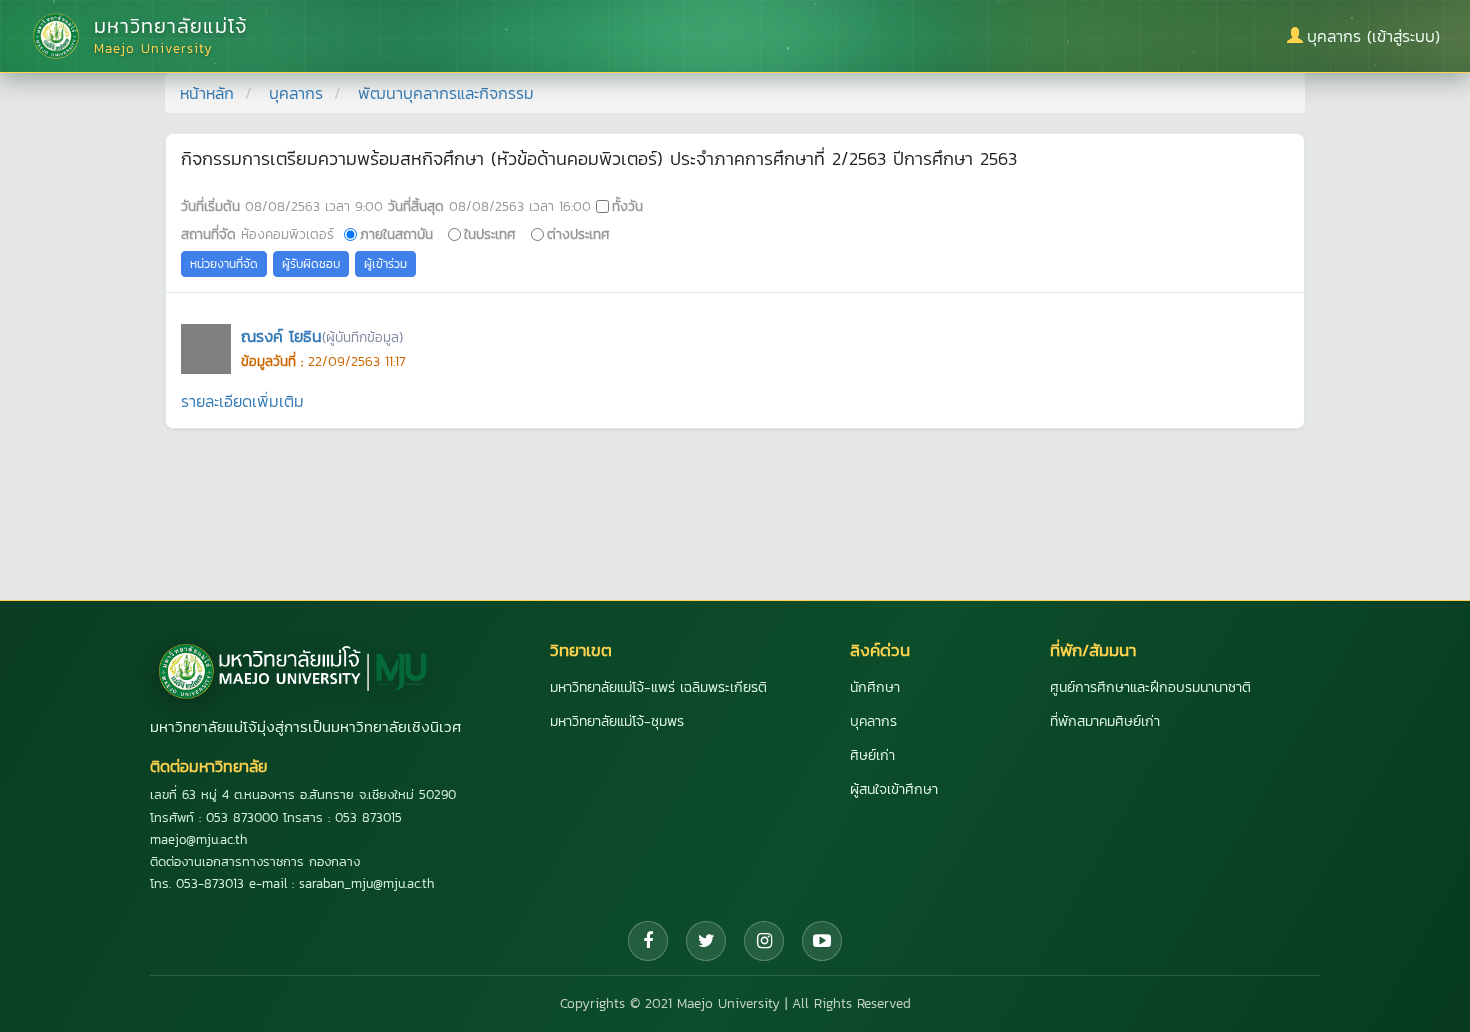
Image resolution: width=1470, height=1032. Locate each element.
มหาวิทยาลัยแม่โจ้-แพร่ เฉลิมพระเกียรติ (658, 687)
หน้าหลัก (207, 93)
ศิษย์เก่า (872, 755)
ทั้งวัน (627, 206)
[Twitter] (706, 941)
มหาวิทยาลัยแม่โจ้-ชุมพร (617, 721)
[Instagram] (764, 941)
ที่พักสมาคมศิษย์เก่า (1105, 721)
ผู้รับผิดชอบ (311, 264)
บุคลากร (296, 93)
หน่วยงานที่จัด (224, 264)
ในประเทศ (490, 234)
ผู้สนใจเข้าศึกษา (894, 789)
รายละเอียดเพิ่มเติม (242, 401)
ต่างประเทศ (578, 234)
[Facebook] (648, 941)
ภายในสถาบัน (396, 234)
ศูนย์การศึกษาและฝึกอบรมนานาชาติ (1150, 687)
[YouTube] (822, 941)
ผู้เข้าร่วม (385, 264)
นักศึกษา (875, 687)
